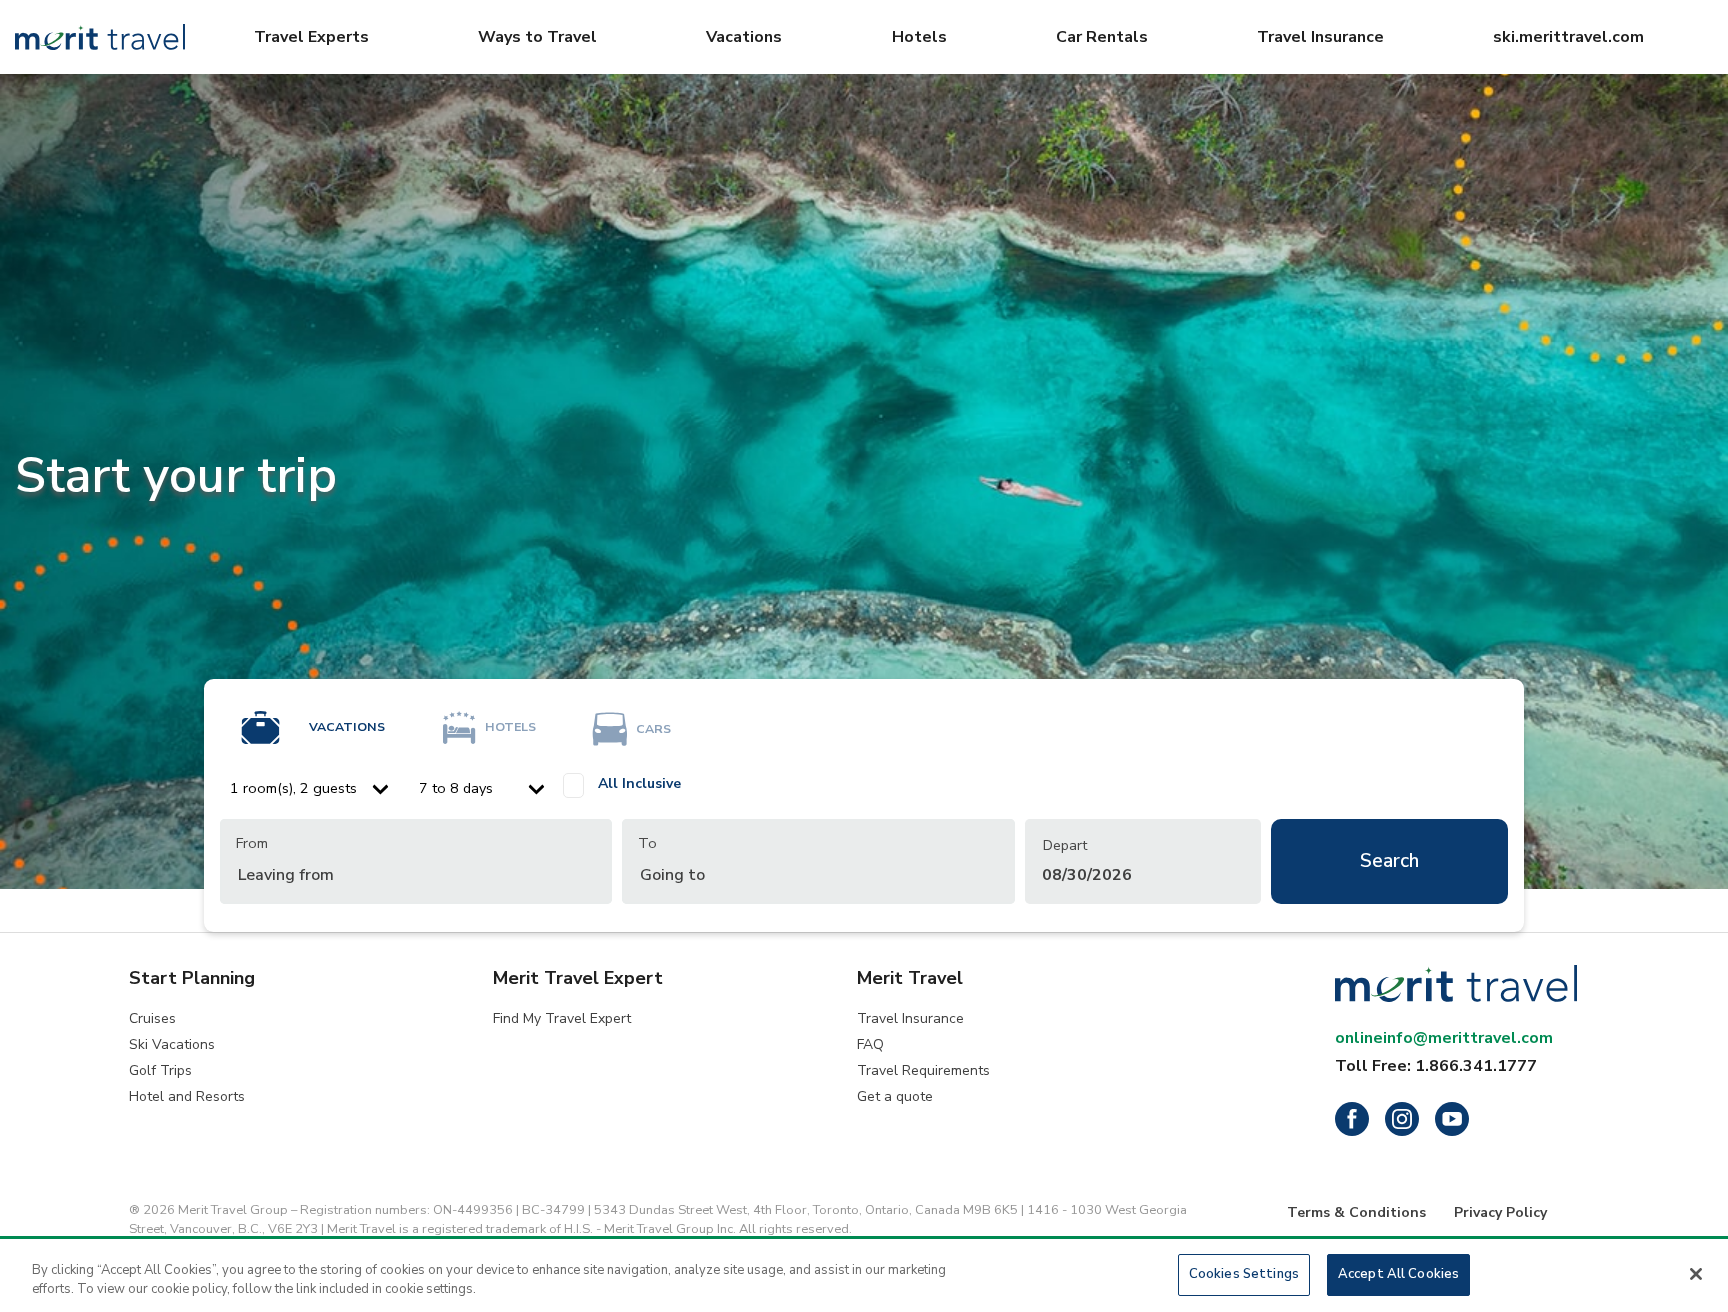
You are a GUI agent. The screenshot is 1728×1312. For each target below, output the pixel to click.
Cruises (152, 1018)
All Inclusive (639, 783)
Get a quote (895, 1096)
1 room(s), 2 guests (293, 788)
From (252, 843)
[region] (864, 1276)
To (647, 843)
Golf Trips (160, 1070)
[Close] (1696, 1274)
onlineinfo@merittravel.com (1444, 1038)
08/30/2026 (1087, 860)
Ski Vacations (172, 1044)
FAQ (870, 1044)
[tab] (306, 715)
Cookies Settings (1244, 1274)
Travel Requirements (923, 1070)
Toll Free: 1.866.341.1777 (1436, 1066)
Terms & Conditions (1356, 1212)
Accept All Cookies (1398, 1274)
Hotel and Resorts (187, 1096)
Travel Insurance (910, 1018)
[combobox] (416, 861)
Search (1389, 861)
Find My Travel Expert (562, 1018)
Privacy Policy (1500, 1212)
